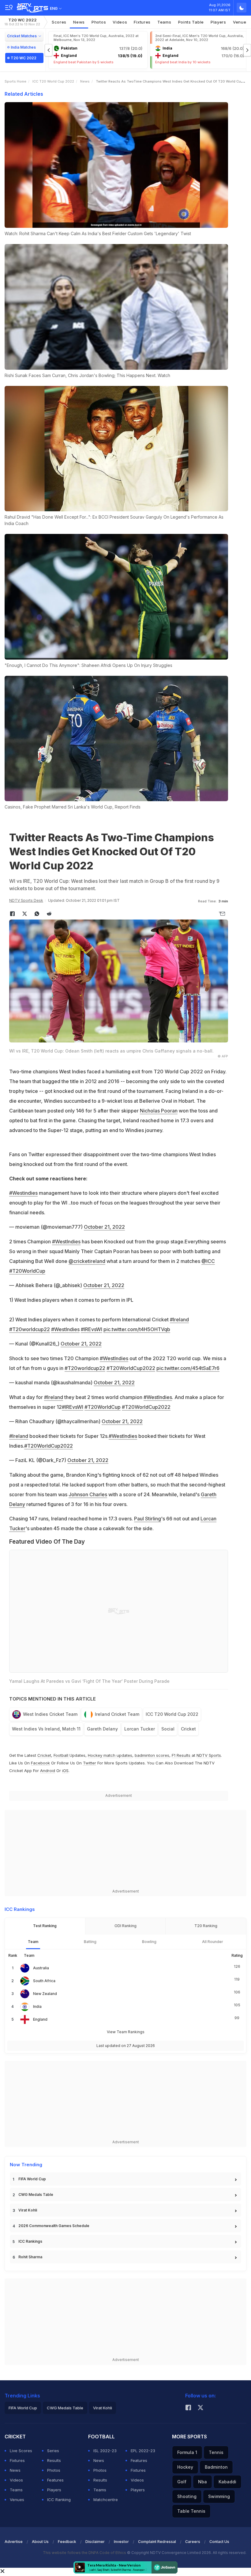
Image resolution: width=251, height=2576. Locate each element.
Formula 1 (187, 2452)
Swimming (219, 2496)
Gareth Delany (102, 1729)
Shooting (187, 2496)
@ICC (208, 1261)
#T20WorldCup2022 (131, 1368)
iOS (65, 1771)
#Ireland (179, 1319)
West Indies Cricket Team (50, 1714)
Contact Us (219, 2542)
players (218, 22)
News (79, 22)
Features (55, 2480)
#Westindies (23, 1193)
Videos (120, 22)
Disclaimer (95, 2542)
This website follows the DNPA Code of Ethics (85, 2553)
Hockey (185, 2467)
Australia (41, 1968)
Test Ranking (45, 1926)
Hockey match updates (110, 1755)
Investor (121, 2542)
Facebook (40, 1763)
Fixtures (142, 22)
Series (53, 2451)
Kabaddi (227, 2482)
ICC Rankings (30, 2241)
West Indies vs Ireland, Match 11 (46, 1729)
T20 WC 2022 (22, 22)
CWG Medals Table (36, 2195)
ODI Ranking (125, 1926)
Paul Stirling (148, 1519)
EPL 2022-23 (143, 2451)
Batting (90, 1942)
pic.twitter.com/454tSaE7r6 (188, 1368)
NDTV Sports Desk (26, 900)
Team (33, 1942)
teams (164, 22)
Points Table (191, 22)
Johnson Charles (88, 1494)
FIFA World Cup (32, 2179)
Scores (59, 22)
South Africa (44, 1981)
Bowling (149, 1942)
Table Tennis (191, 2511)
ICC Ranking (59, 2500)
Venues (17, 2500)
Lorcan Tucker (140, 1729)
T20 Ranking (206, 1926)
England (40, 2019)
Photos (99, 22)
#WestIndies (66, 1242)
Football (62, 1755)
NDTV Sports (209, 1755)
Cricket (188, 1729)
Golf (182, 2482)
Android (48, 1771)
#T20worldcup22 (30, 1329)
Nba (202, 2482)
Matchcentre (106, 2500)
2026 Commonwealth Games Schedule (54, 2226)
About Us (40, 2542)
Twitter (90, 1763)
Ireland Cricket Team (117, 1714)
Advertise (14, 2542)
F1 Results (182, 1755)
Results (54, 2460)
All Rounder (213, 1942)
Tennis (216, 2452)
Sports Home (15, 81)
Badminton (216, 2467)
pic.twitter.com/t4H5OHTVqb (137, 1329)
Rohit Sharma (30, 2257)
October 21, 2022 (104, 1227)
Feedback (67, 2542)
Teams (16, 2490)
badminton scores (152, 1755)
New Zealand (45, 1994)
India (37, 2006)
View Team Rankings (126, 2032)
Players (54, 2490)
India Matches (23, 47)
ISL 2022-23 (105, 2451)
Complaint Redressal (157, 2542)
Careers (193, 2542)
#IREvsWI (92, 1329)
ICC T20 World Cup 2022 (53, 81)
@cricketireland (87, 1261)
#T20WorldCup (27, 1271)
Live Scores (21, 2451)
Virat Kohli (28, 2210)
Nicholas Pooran (159, 1111)
